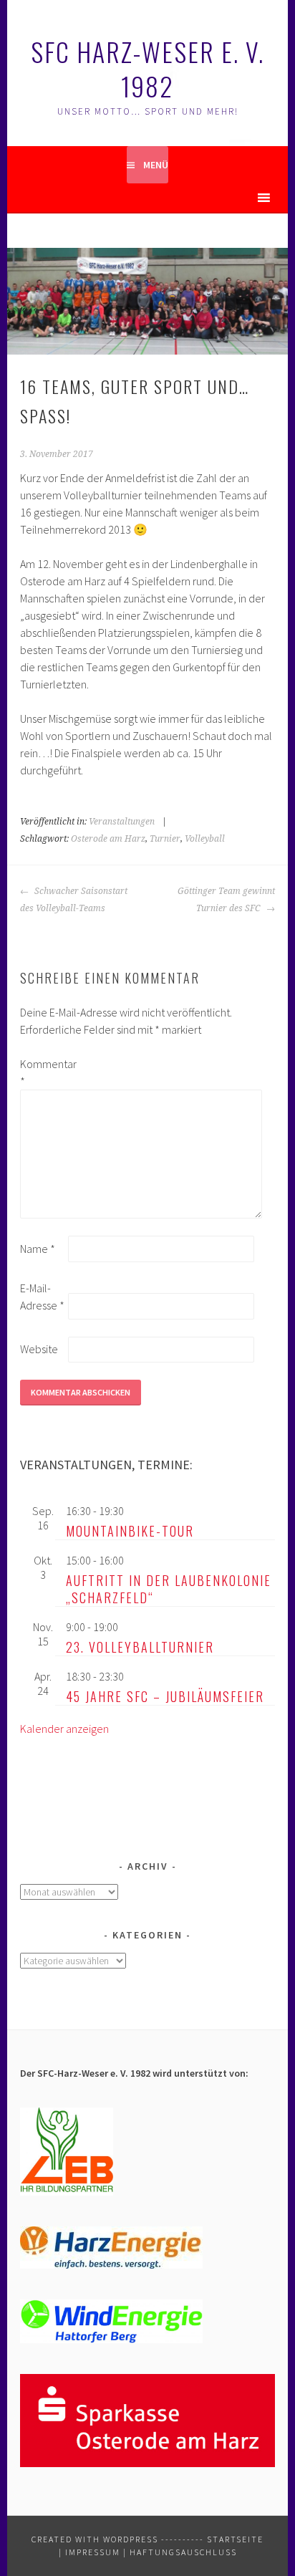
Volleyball (205, 839)
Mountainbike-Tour (130, 1531)
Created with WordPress (95, 2539)
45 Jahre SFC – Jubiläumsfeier (165, 1696)
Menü (156, 165)
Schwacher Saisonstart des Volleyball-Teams (74, 900)
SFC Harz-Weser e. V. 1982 (147, 68)
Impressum (93, 2552)
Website (39, 1349)
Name (38, 1249)
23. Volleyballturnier (140, 1647)
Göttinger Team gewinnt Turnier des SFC (226, 900)
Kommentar (43, 1072)
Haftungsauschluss (183, 2552)
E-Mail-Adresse (42, 1297)
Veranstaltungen (122, 822)
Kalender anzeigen (64, 1729)
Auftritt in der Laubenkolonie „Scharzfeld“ (169, 1589)
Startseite (235, 2539)
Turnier (165, 839)
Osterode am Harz (108, 839)
